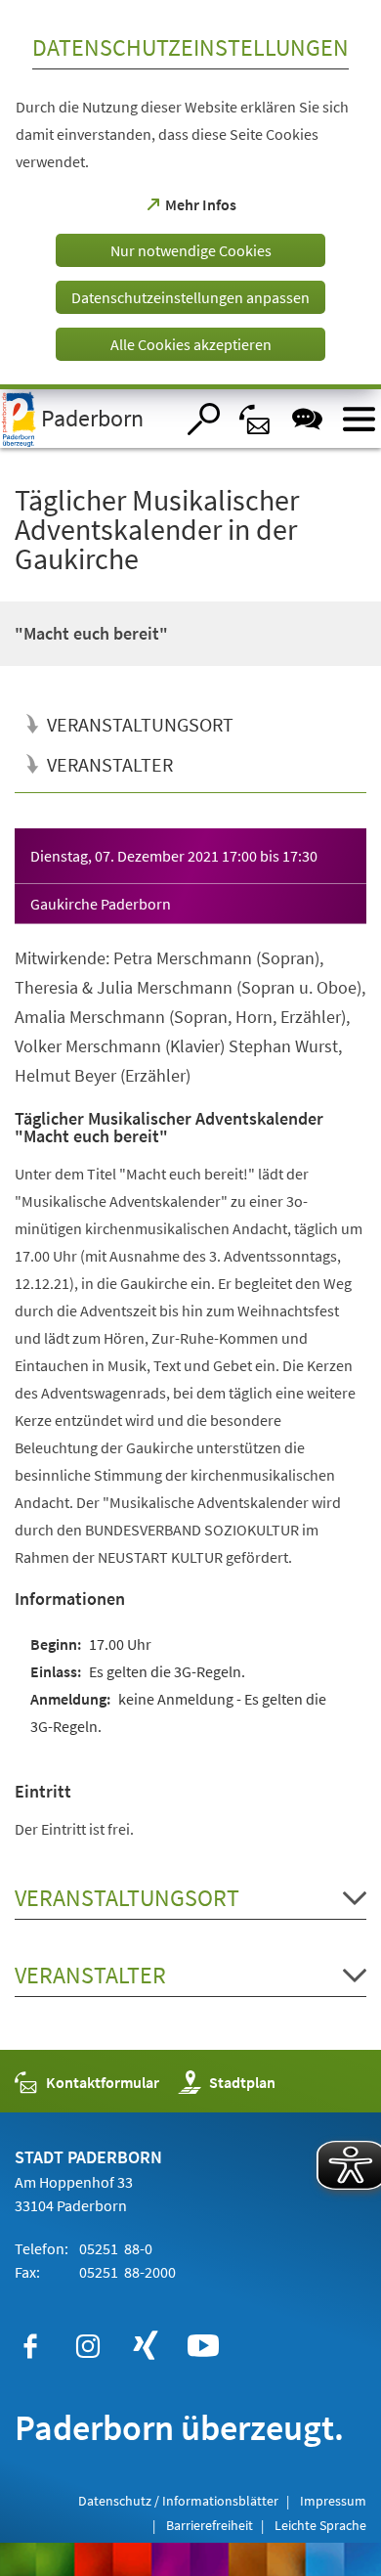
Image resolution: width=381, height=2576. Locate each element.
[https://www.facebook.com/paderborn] (30, 2346)
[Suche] (204, 419)
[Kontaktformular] (255, 419)
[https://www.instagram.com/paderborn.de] (88, 2346)
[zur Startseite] (87, 419)
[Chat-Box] (307, 419)
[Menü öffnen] (359, 419)
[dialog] (190, 195)
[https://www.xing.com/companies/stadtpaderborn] (146, 2346)
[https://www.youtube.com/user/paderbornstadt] (203, 2346)
